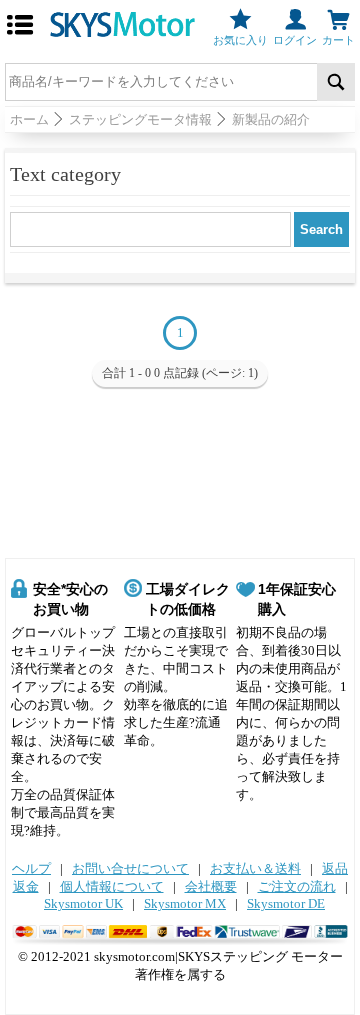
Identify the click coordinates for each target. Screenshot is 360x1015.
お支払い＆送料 (255, 868)
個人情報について (112, 886)
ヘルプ (31, 868)
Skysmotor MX (185, 903)
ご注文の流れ (297, 886)
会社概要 (211, 886)
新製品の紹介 (271, 119)
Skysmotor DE (286, 903)
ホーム (29, 119)
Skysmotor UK (83, 903)
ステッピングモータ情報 (140, 119)
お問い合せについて (130, 868)
